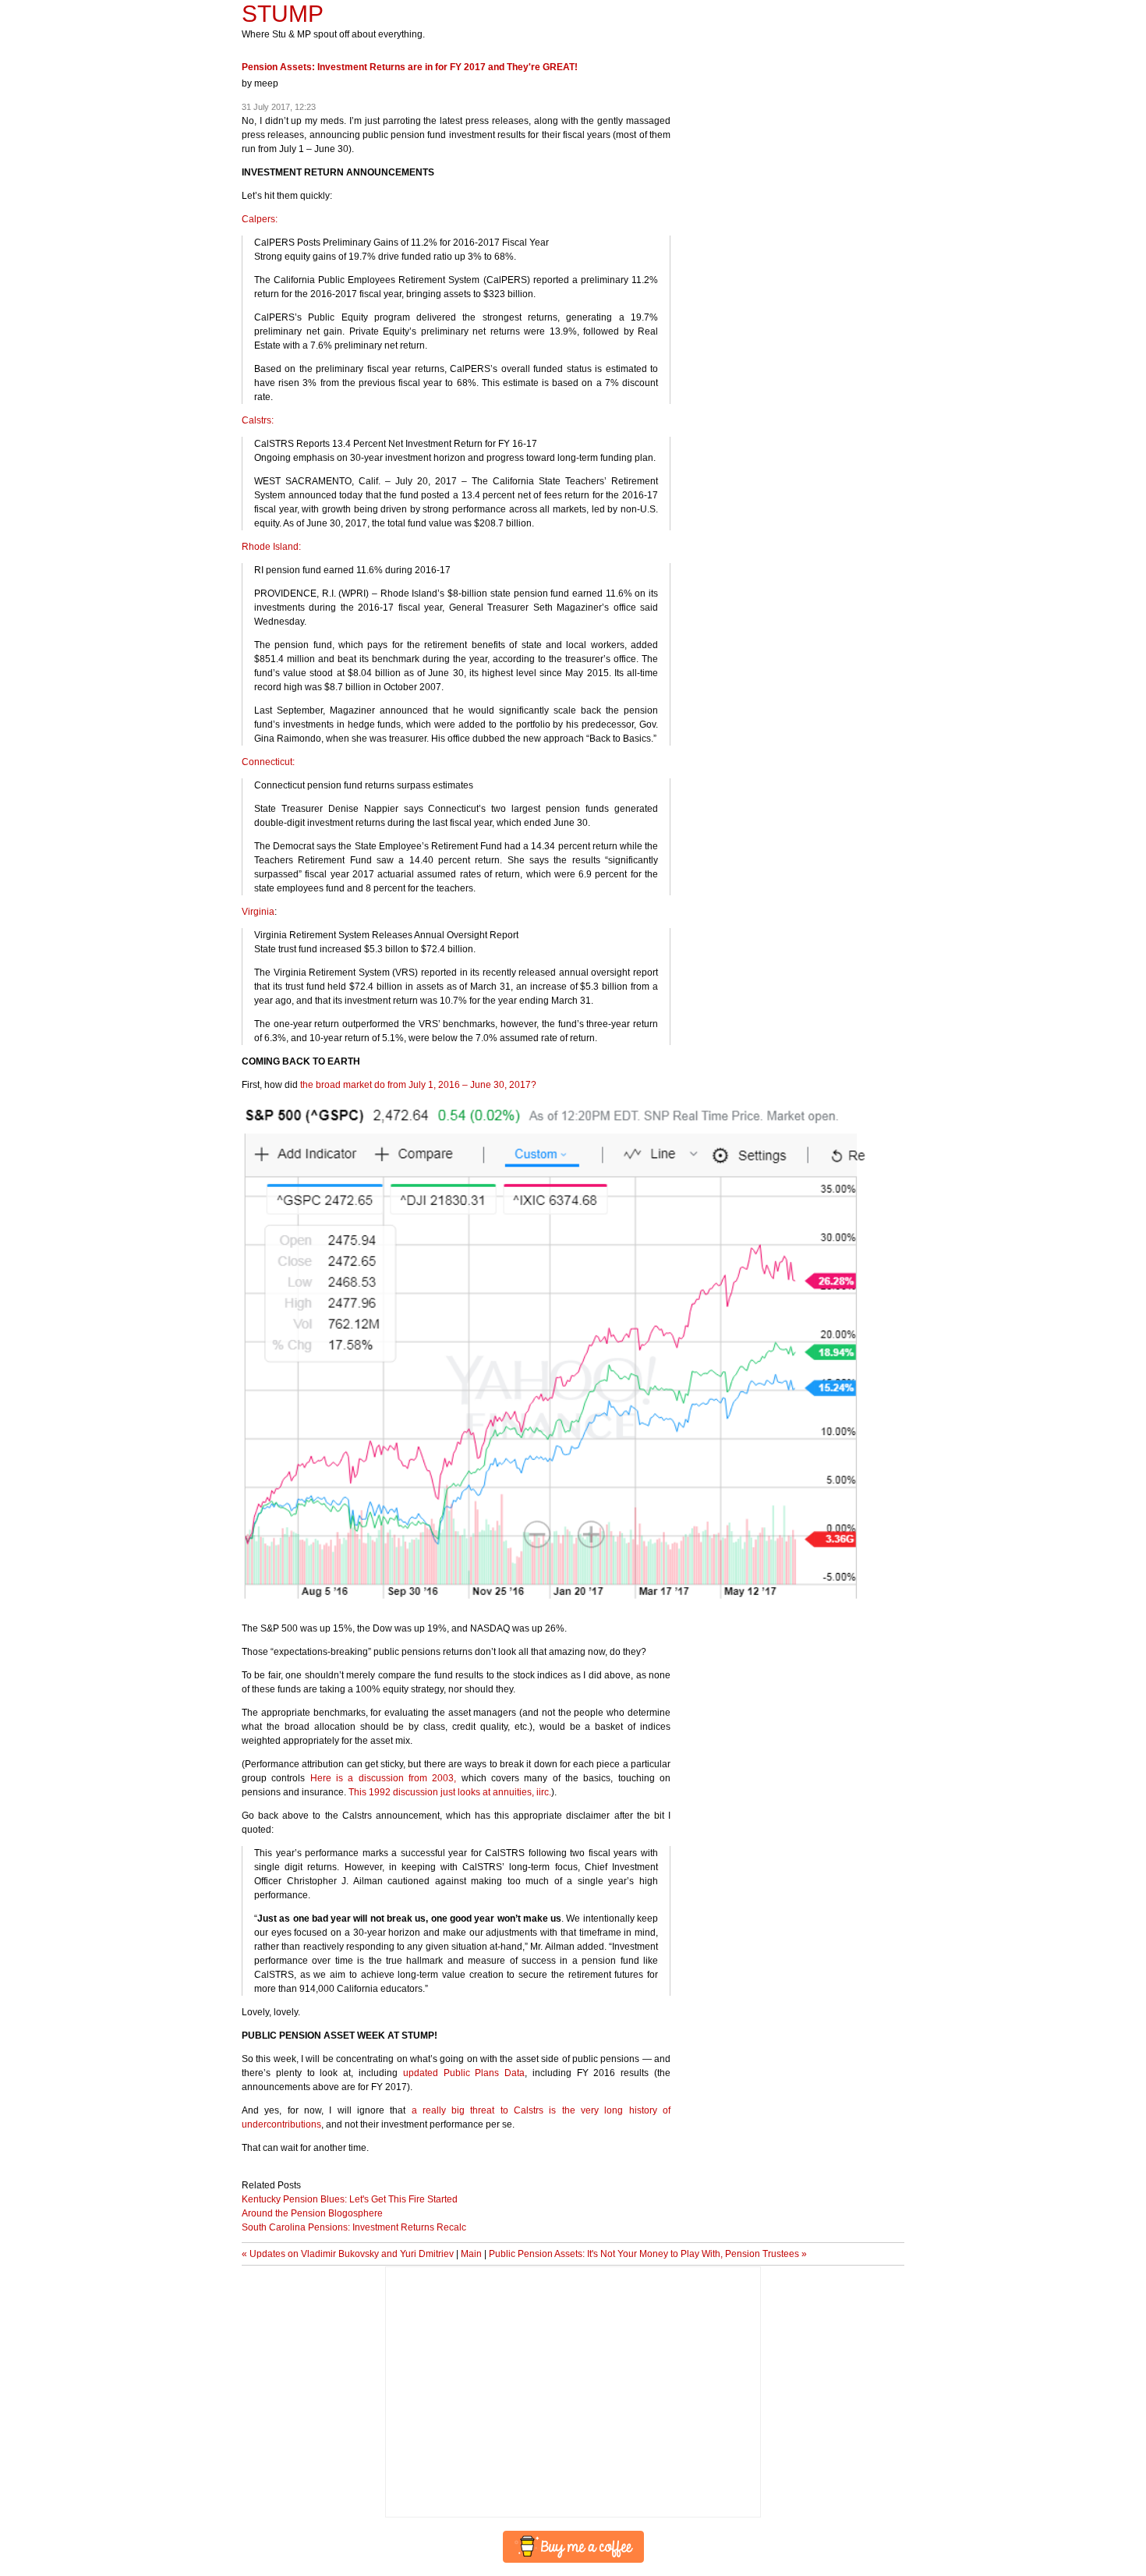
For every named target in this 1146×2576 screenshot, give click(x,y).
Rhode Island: (271, 547)
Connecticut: (268, 762)
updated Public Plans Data (464, 2073)
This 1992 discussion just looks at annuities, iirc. (450, 1792)
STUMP (283, 14)
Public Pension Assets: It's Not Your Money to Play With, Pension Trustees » (648, 2254)
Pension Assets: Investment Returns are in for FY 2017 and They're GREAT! (410, 67)
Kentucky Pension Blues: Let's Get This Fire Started (350, 2199)
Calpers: (260, 219)
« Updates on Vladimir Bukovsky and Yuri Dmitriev (348, 2254)
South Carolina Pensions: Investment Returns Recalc (354, 2227)
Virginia (258, 912)
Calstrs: (258, 420)
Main (471, 2254)
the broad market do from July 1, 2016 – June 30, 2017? (418, 1085)
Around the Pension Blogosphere (312, 2213)
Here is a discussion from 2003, (384, 1778)
